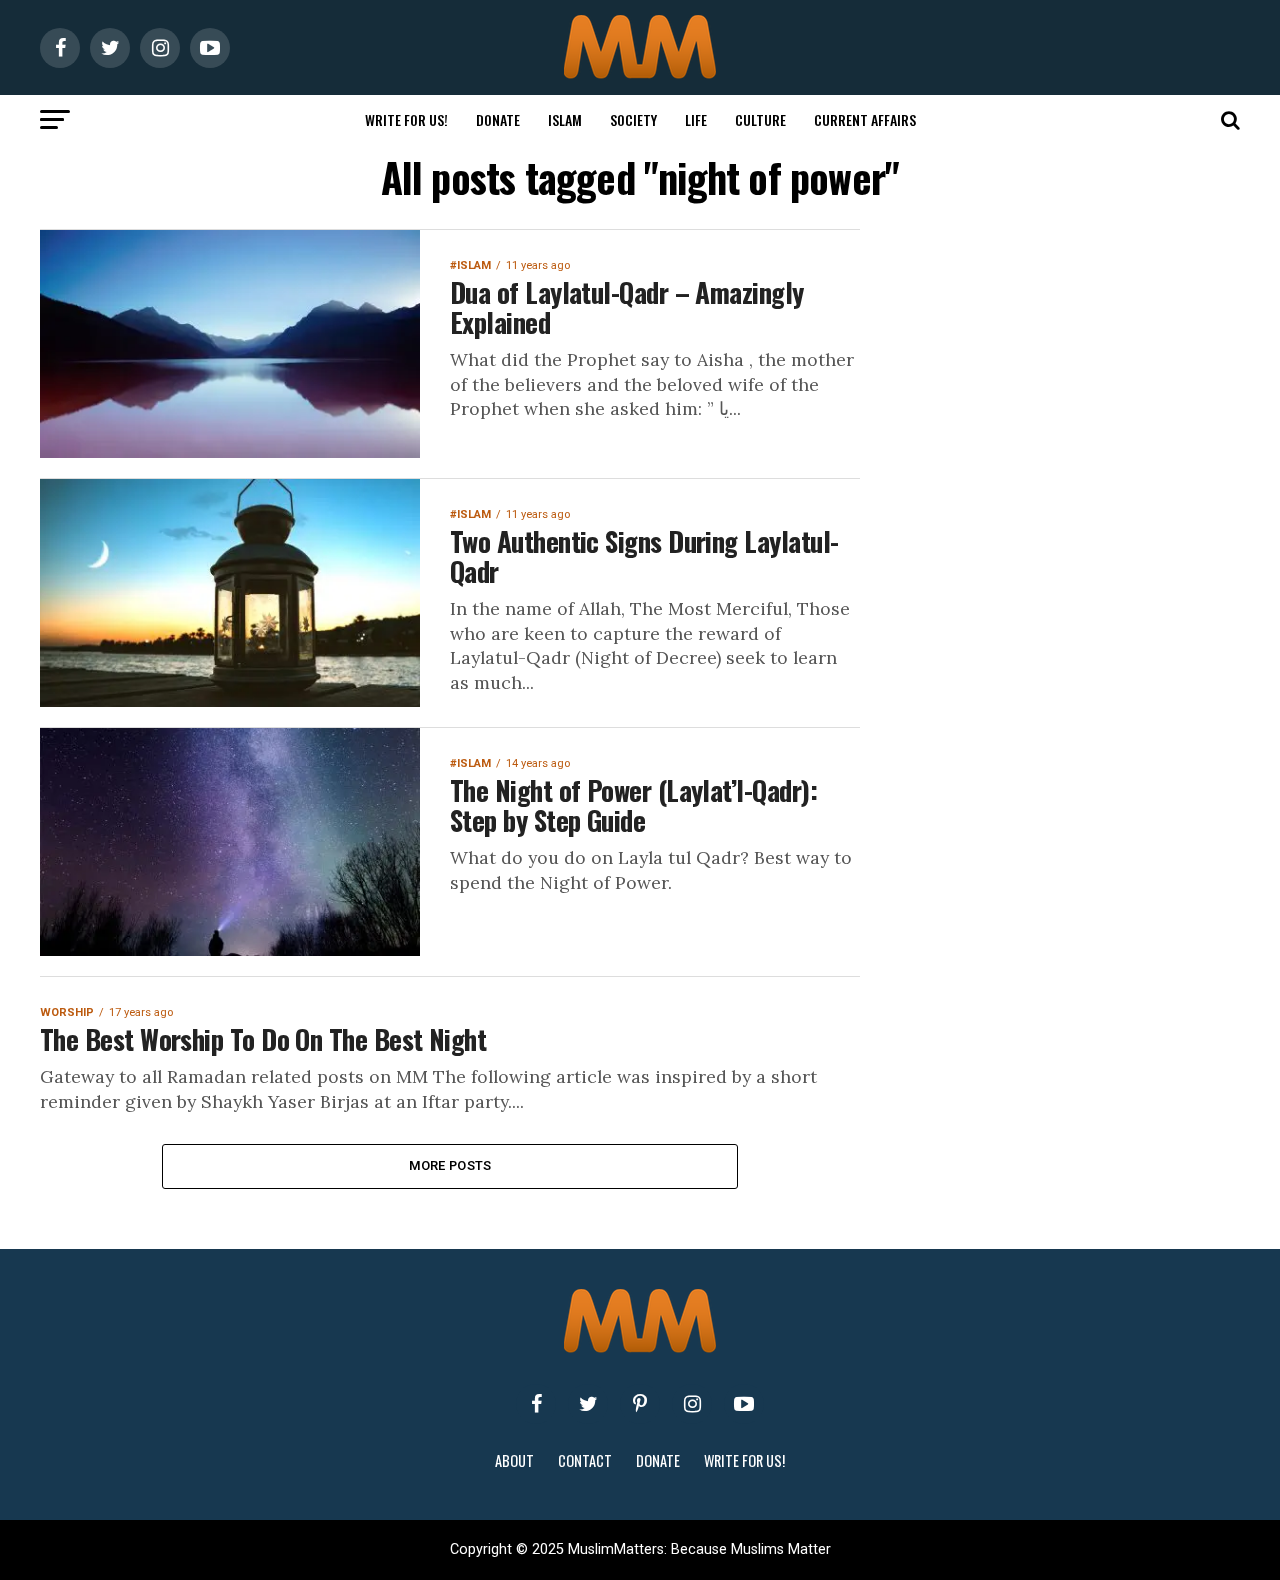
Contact (585, 1460)
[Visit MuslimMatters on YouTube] (744, 1404)
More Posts (450, 1165)
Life (696, 119)
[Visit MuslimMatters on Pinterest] (640, 1404)
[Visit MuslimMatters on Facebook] (536, 1404)
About (514, 1460)
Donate (498, 119)
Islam (565, 119)
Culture (760, 119)
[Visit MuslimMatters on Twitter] (588, 1404)
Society (633, 119)
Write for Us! (406, 119)
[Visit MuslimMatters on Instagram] (692, 1404)
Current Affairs (865, 119)
